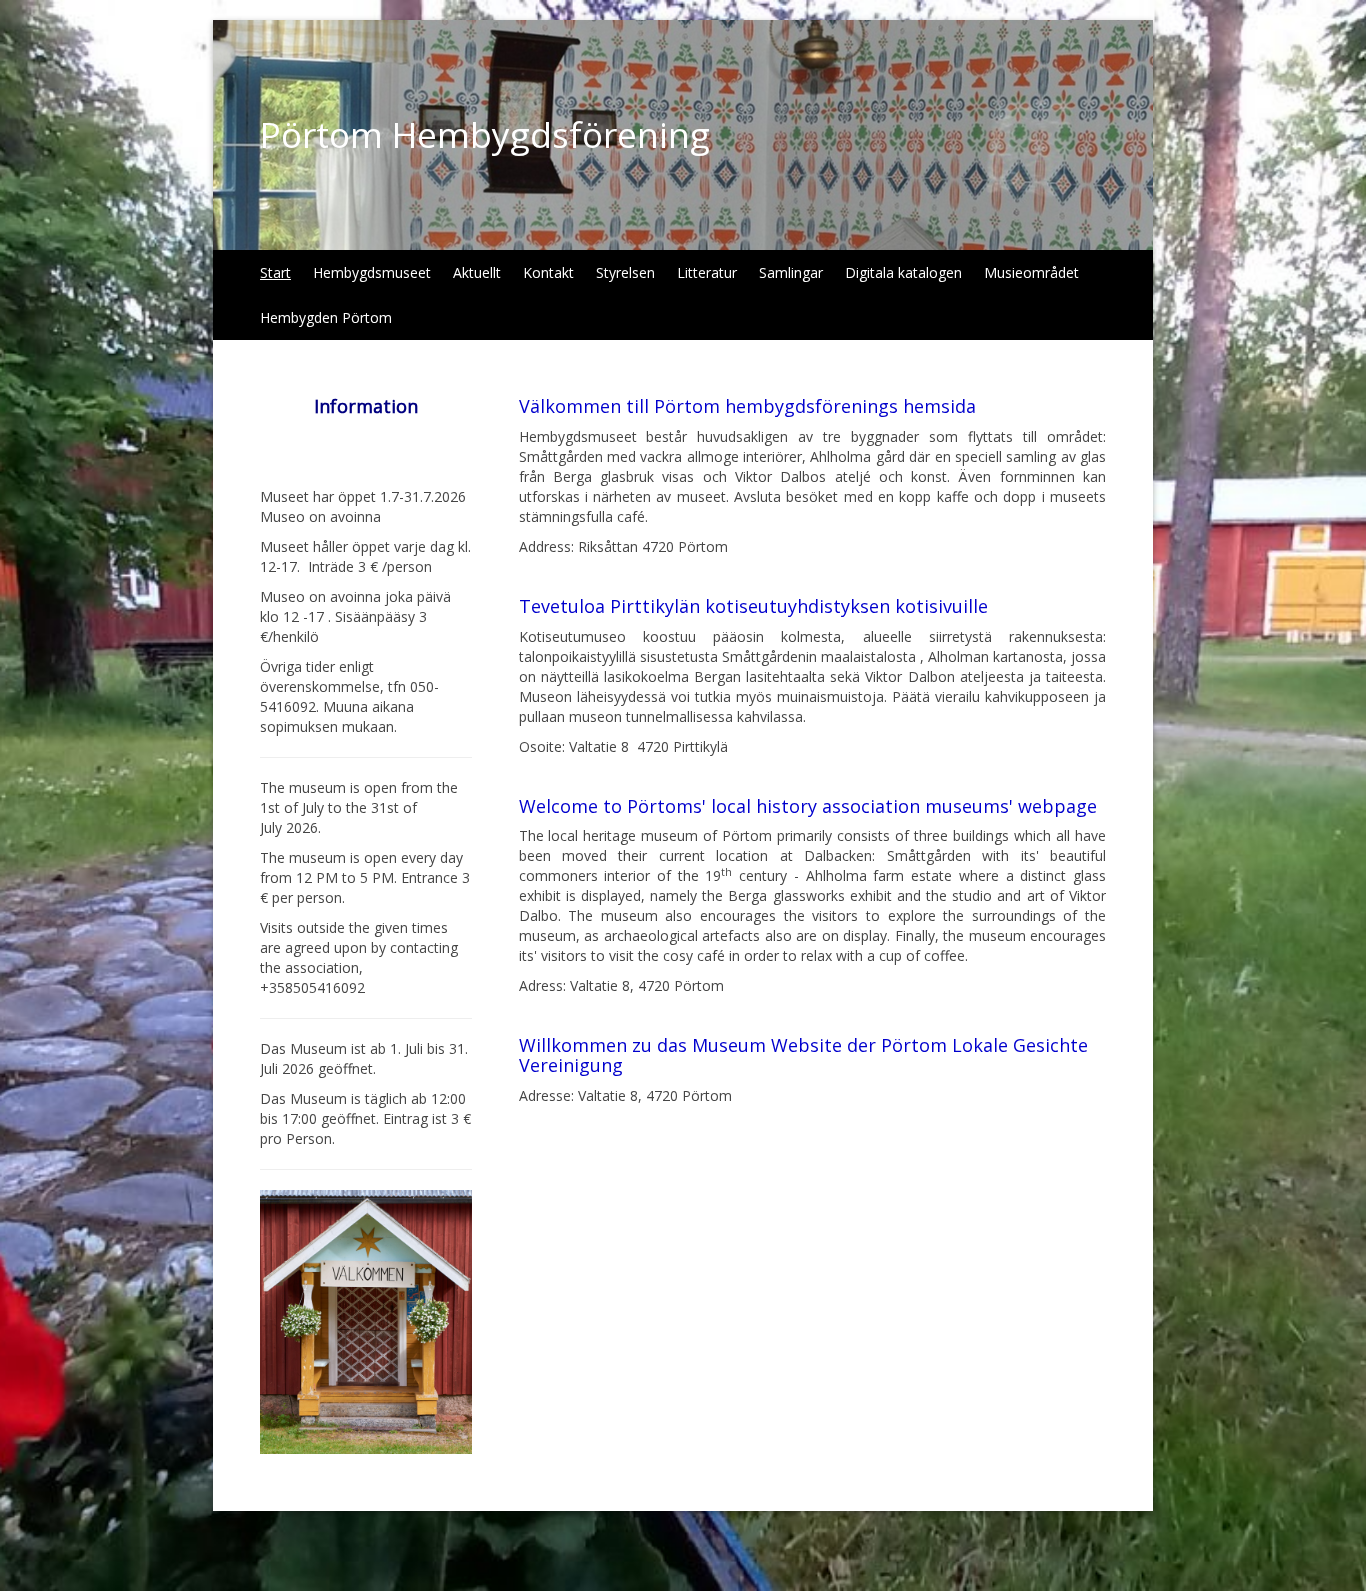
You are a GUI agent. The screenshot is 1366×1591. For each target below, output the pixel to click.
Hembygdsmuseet (372, 272)
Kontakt (548, 272)
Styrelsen (625, 272)
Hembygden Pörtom (326, 317)
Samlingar (791, 272)
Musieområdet (1031, 272)
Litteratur (707, 272)
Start (275, 272)
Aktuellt (477, 272)
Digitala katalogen (903, 272)
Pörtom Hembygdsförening (485, 134)
